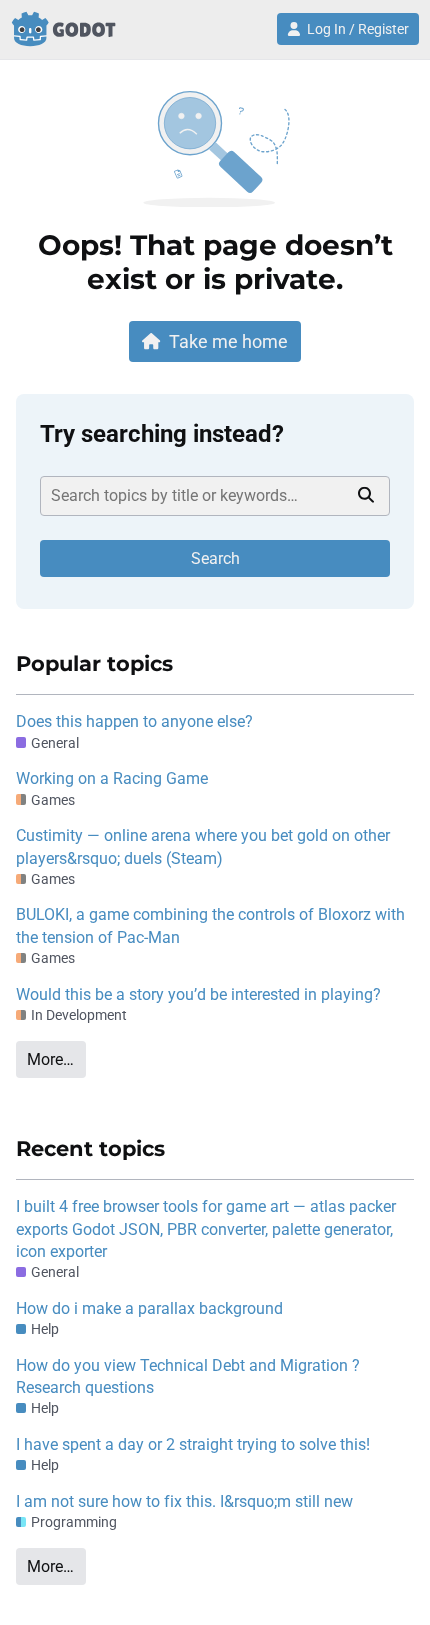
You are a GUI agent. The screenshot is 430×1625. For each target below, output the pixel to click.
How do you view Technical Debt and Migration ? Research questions (188, 1376)
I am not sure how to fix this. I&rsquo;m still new (184, 1501)
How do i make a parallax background (149, 1308)
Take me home (228, 341)
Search (215, 558)
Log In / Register (358, 29)
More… (50, 1059)
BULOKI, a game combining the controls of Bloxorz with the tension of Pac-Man (210, 925)
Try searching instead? (162, 434)
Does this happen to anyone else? (134, 721)
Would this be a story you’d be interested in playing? (198, 994)
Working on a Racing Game (112, 778)
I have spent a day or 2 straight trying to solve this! (193, 1444)
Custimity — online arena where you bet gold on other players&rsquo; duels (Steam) (203, 846)
